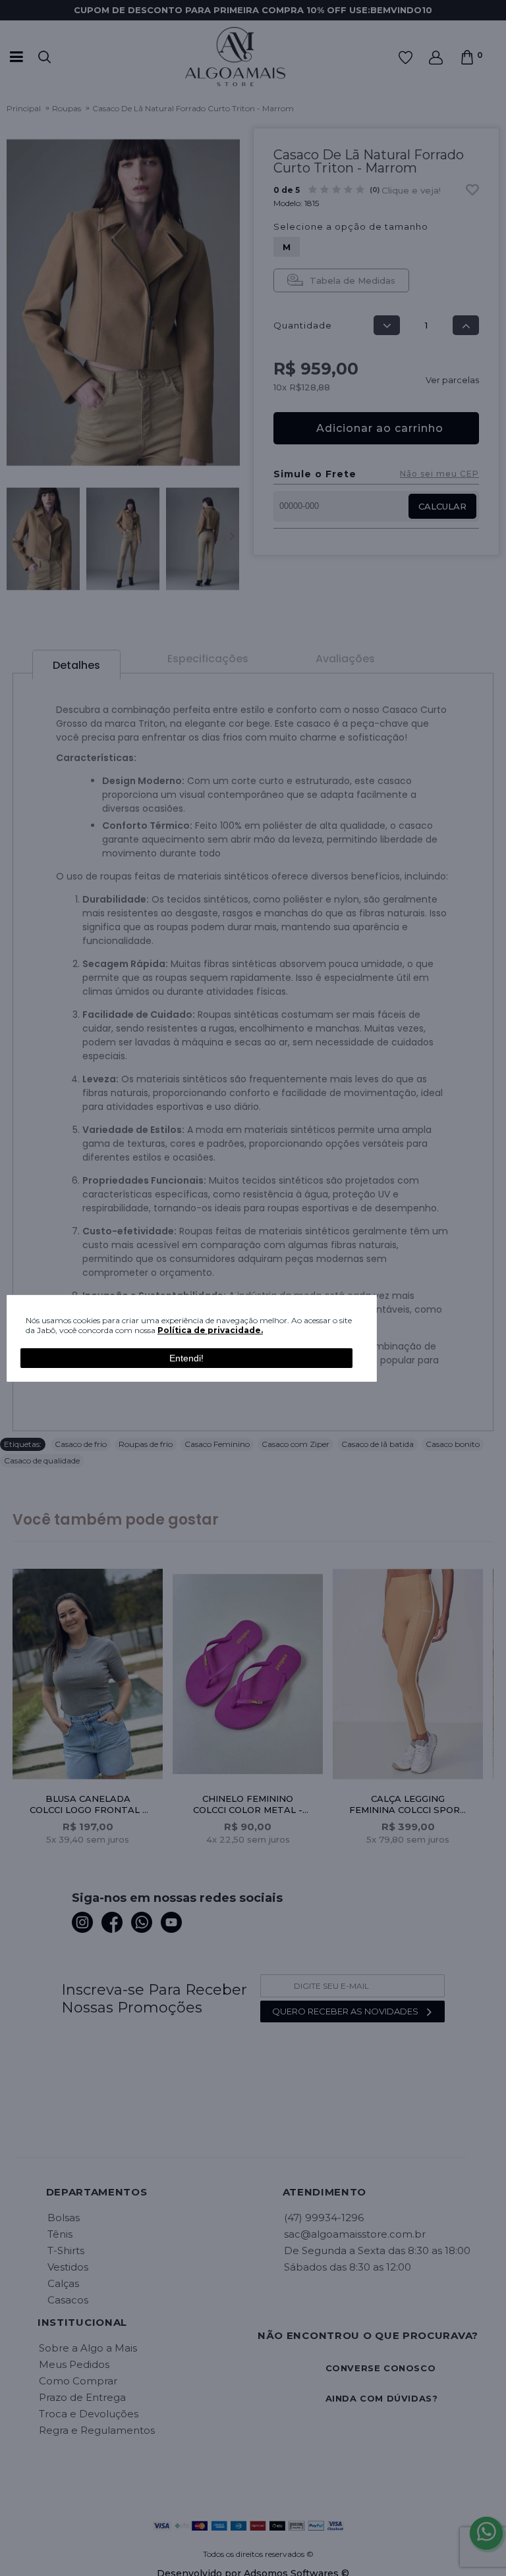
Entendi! (186, 1358)
